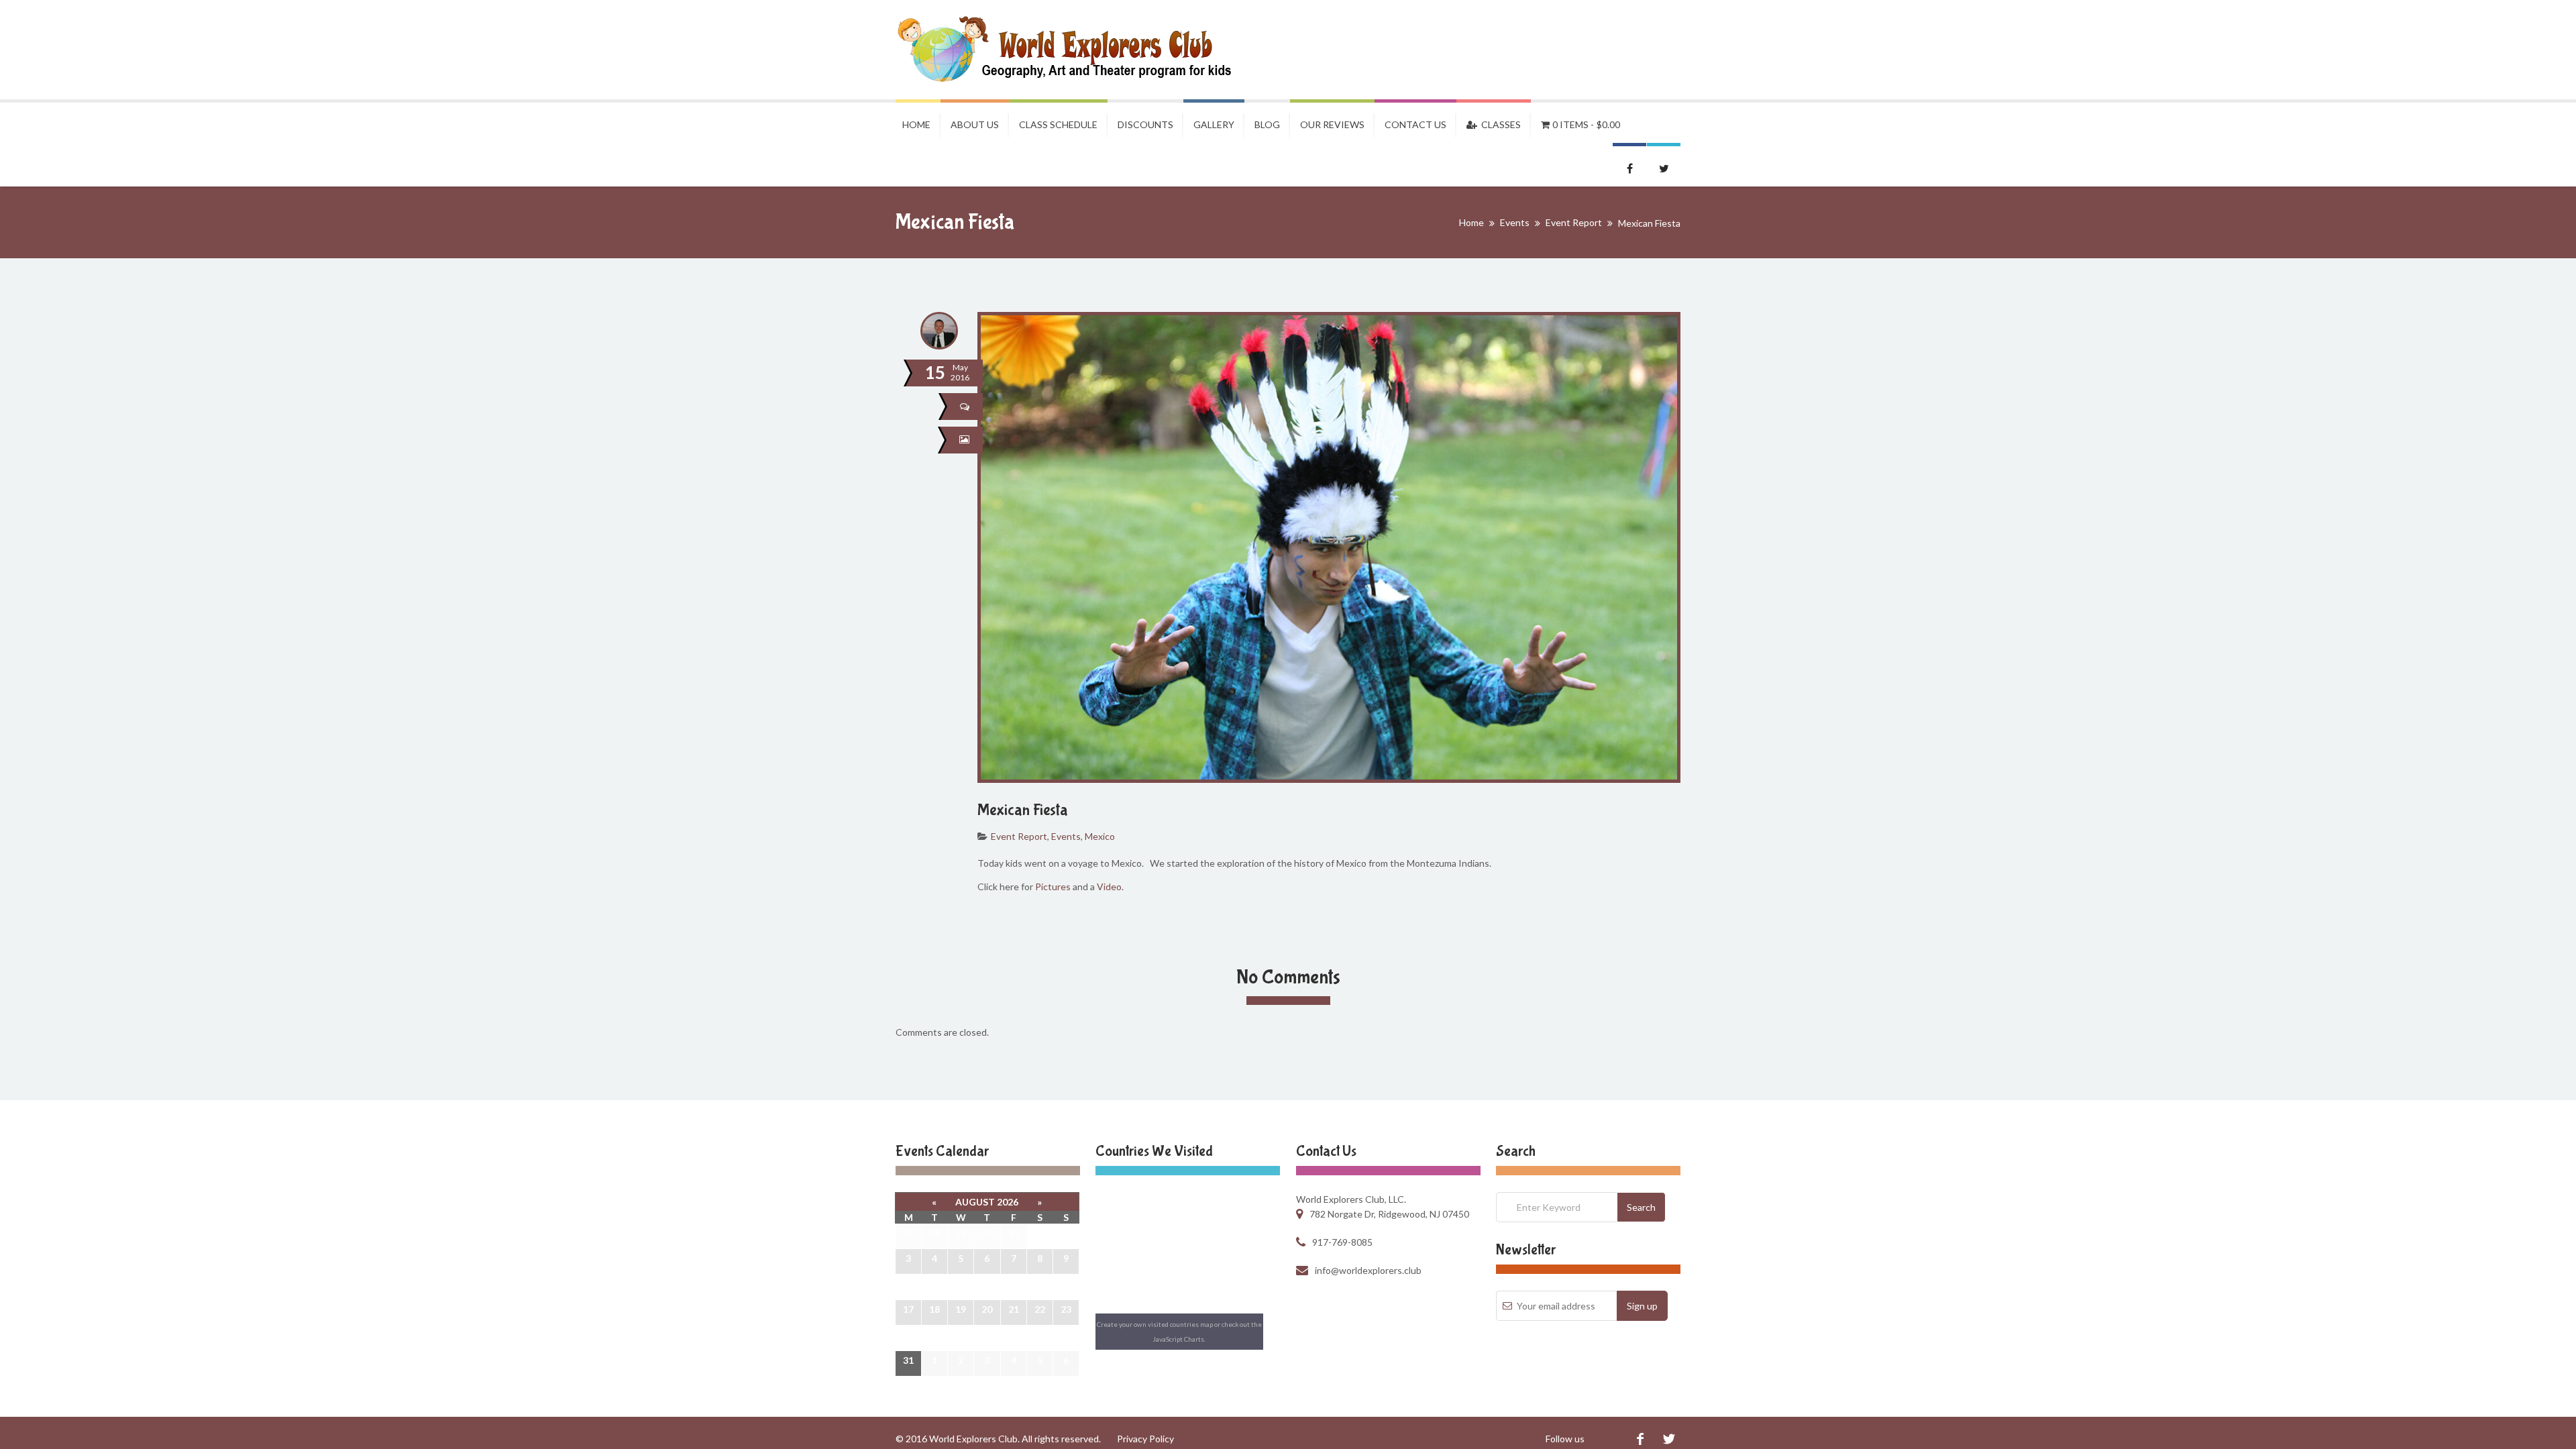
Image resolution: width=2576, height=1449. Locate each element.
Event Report (1574, 222)
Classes (1499, 124)
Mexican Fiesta (1023, 810)
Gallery (1214, 124)
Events (1515, 222)
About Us (975, 124)
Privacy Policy (1145, 1439)
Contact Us (1415, 124)
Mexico (1100, 836)
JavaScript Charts (1179, 1339)
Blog (1267, 124)
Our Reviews (1332, 124)
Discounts (1145, 124)
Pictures (1053, 887)
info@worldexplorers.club (1368, 1270)
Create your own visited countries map (1155, 1324)
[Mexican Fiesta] (966, 440)
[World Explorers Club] (1073, 50)
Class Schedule (1058, 124)
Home (916, 124)
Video (1109, 887)
